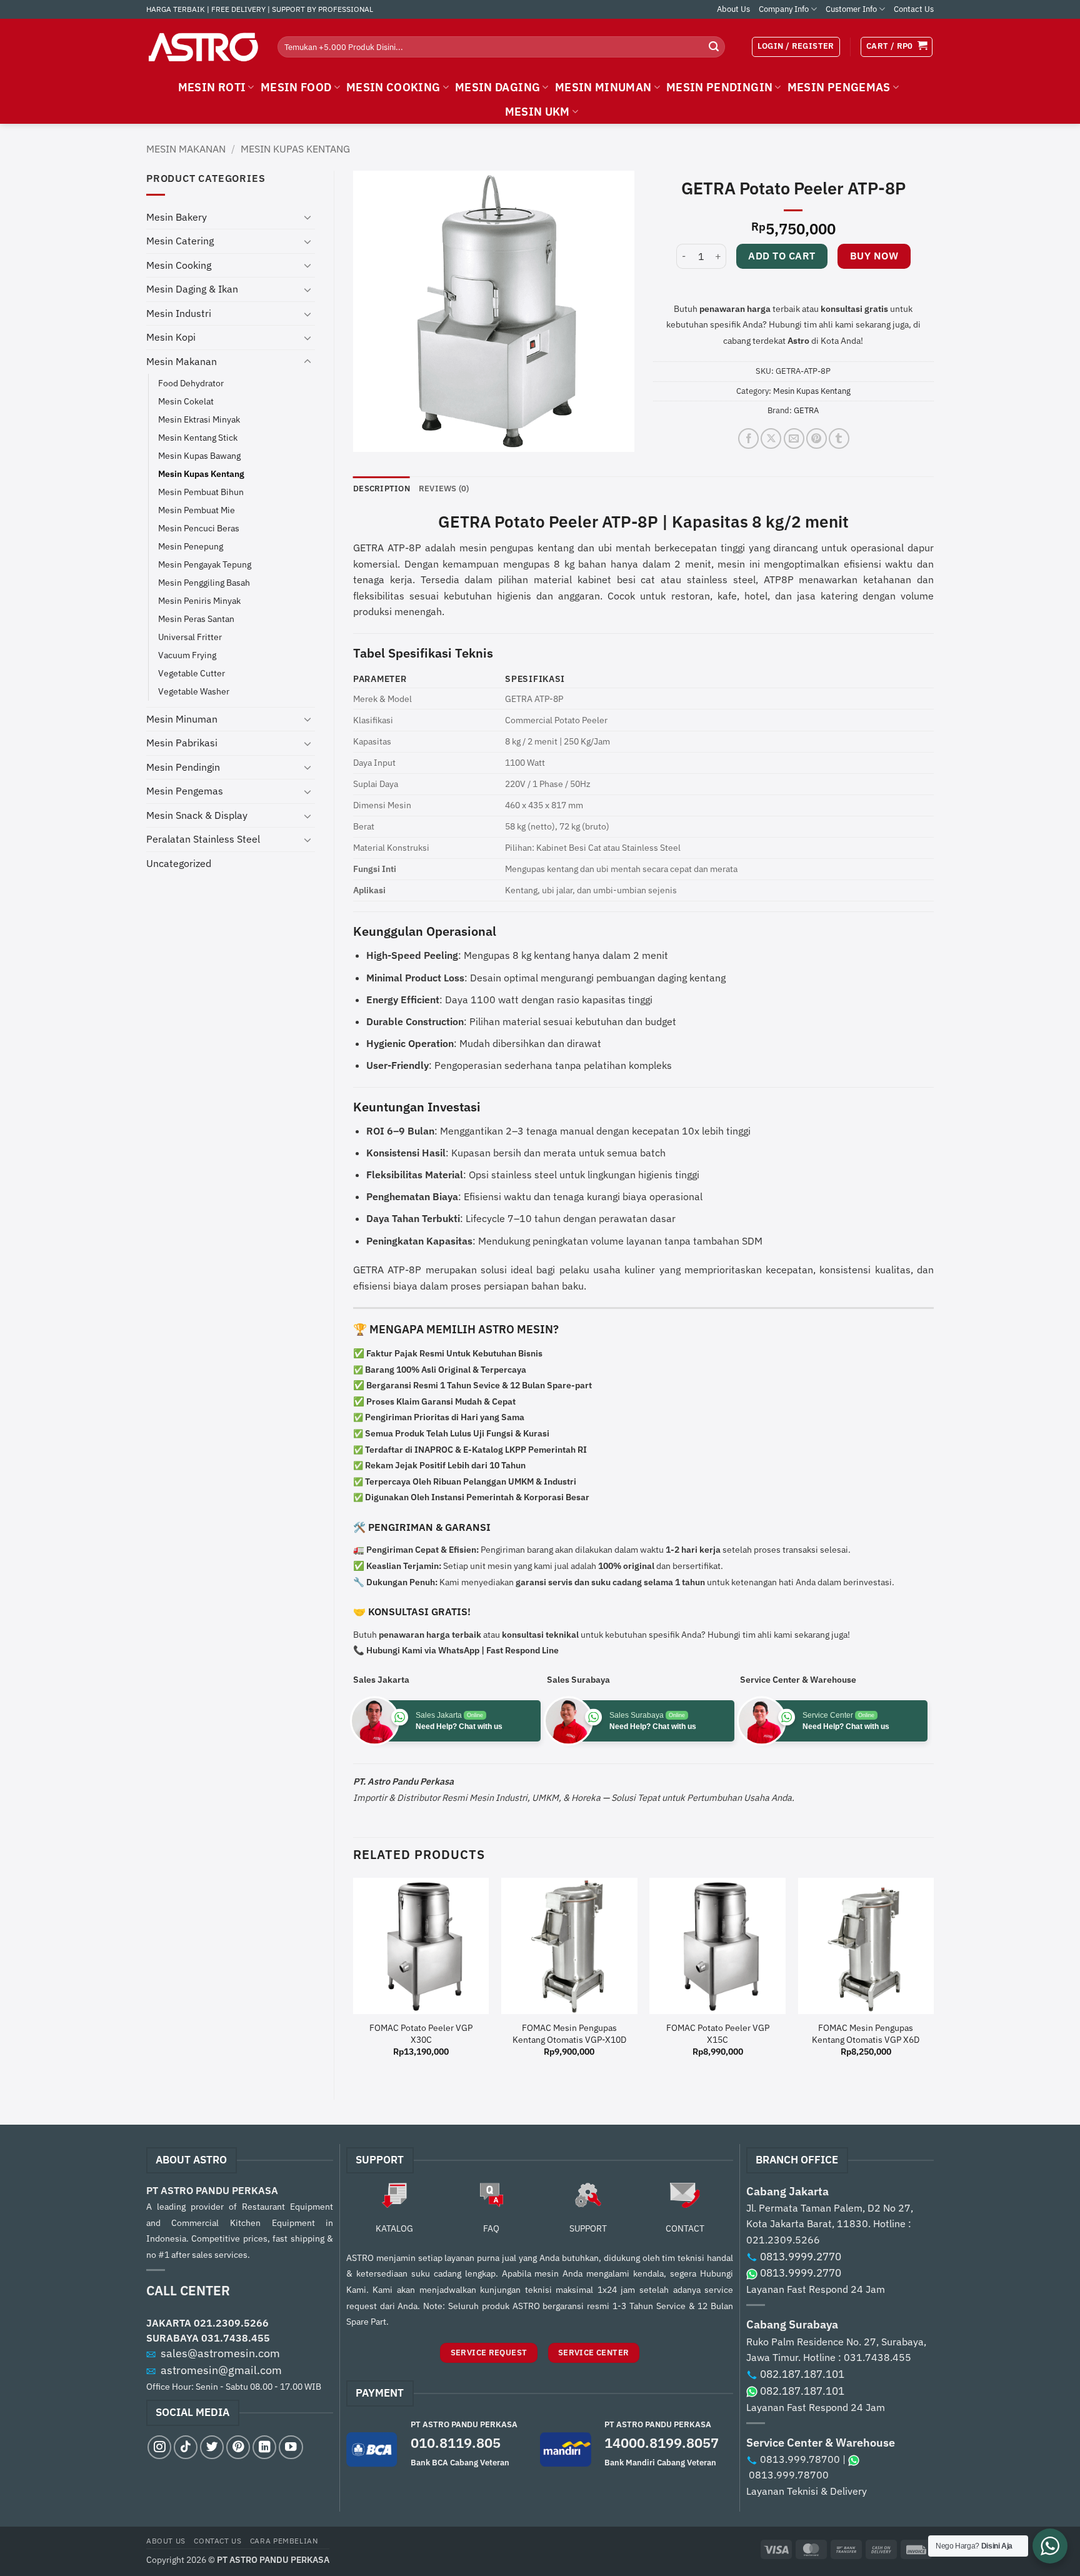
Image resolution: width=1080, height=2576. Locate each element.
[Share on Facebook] (748, 439)
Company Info (784, 9)
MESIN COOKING (393, 87)
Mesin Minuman (182, 719)
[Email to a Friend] (794, 439)
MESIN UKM (537, 112)
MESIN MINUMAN (603, 87)
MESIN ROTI (212, 87)
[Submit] (714, 47)
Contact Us (914, 9)
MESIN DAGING (497, 87)
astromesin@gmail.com (221, 2370)
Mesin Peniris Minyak (199, 600)
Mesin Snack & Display (197, 815)
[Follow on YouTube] (291, 2447)
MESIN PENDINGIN (719, 87)
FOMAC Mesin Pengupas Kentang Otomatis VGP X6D (866, 2034)
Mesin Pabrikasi (182, 743)
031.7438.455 (236, 2338)
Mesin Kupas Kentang (295, 149)
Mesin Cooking (179, 265)
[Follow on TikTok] (186, 2447)
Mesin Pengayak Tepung (205, 564)
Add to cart (782, 256)
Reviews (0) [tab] (444, 489)
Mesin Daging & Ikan (192, 289)
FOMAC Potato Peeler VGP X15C (718, 2034)
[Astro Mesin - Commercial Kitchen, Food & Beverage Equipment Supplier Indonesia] (202, 47)
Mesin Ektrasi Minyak (199, 419)
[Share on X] (771, 439)
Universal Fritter (190, 637)
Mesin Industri (179, 313)
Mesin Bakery (177, 217)
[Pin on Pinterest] (817, 439)
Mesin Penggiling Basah (204, 582)
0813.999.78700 (800, 2459)
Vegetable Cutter (192, 673)
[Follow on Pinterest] (238, 2447)
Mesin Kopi (171, 337)
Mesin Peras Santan (196, 619)
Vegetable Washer (194, 691)
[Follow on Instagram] (159, 2447)
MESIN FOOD (296, 87)
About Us (733, 9)
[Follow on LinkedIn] (264, 2447)
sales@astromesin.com (220, 2353)
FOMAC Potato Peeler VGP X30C (421, 2034)
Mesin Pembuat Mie (197, 510)
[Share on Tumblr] (839, 439)
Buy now (874, 256)
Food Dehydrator (191, 383)
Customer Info (851, 9)
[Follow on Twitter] (212, 2447)
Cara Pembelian (284, 2540)
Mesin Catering (180, 241)
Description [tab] (382, 489)
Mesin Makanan (186, 149)
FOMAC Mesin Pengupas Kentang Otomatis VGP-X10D (569, 2034)
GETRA (806, 410)
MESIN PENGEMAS (839, 87)
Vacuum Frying (187, 655)
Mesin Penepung (191, 546)
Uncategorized (179, 863)
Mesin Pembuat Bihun (201, 492)
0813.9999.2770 (801, 2257)
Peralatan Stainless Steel (203, 839)
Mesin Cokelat (186, 401)
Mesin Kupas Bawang (199, 455)
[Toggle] (307, 217)
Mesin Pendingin (183, 767)
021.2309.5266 (231, 2323)
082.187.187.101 (802, 2374)
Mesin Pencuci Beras (199, 528)
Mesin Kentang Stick (198, 437)
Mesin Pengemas (185, 791)
